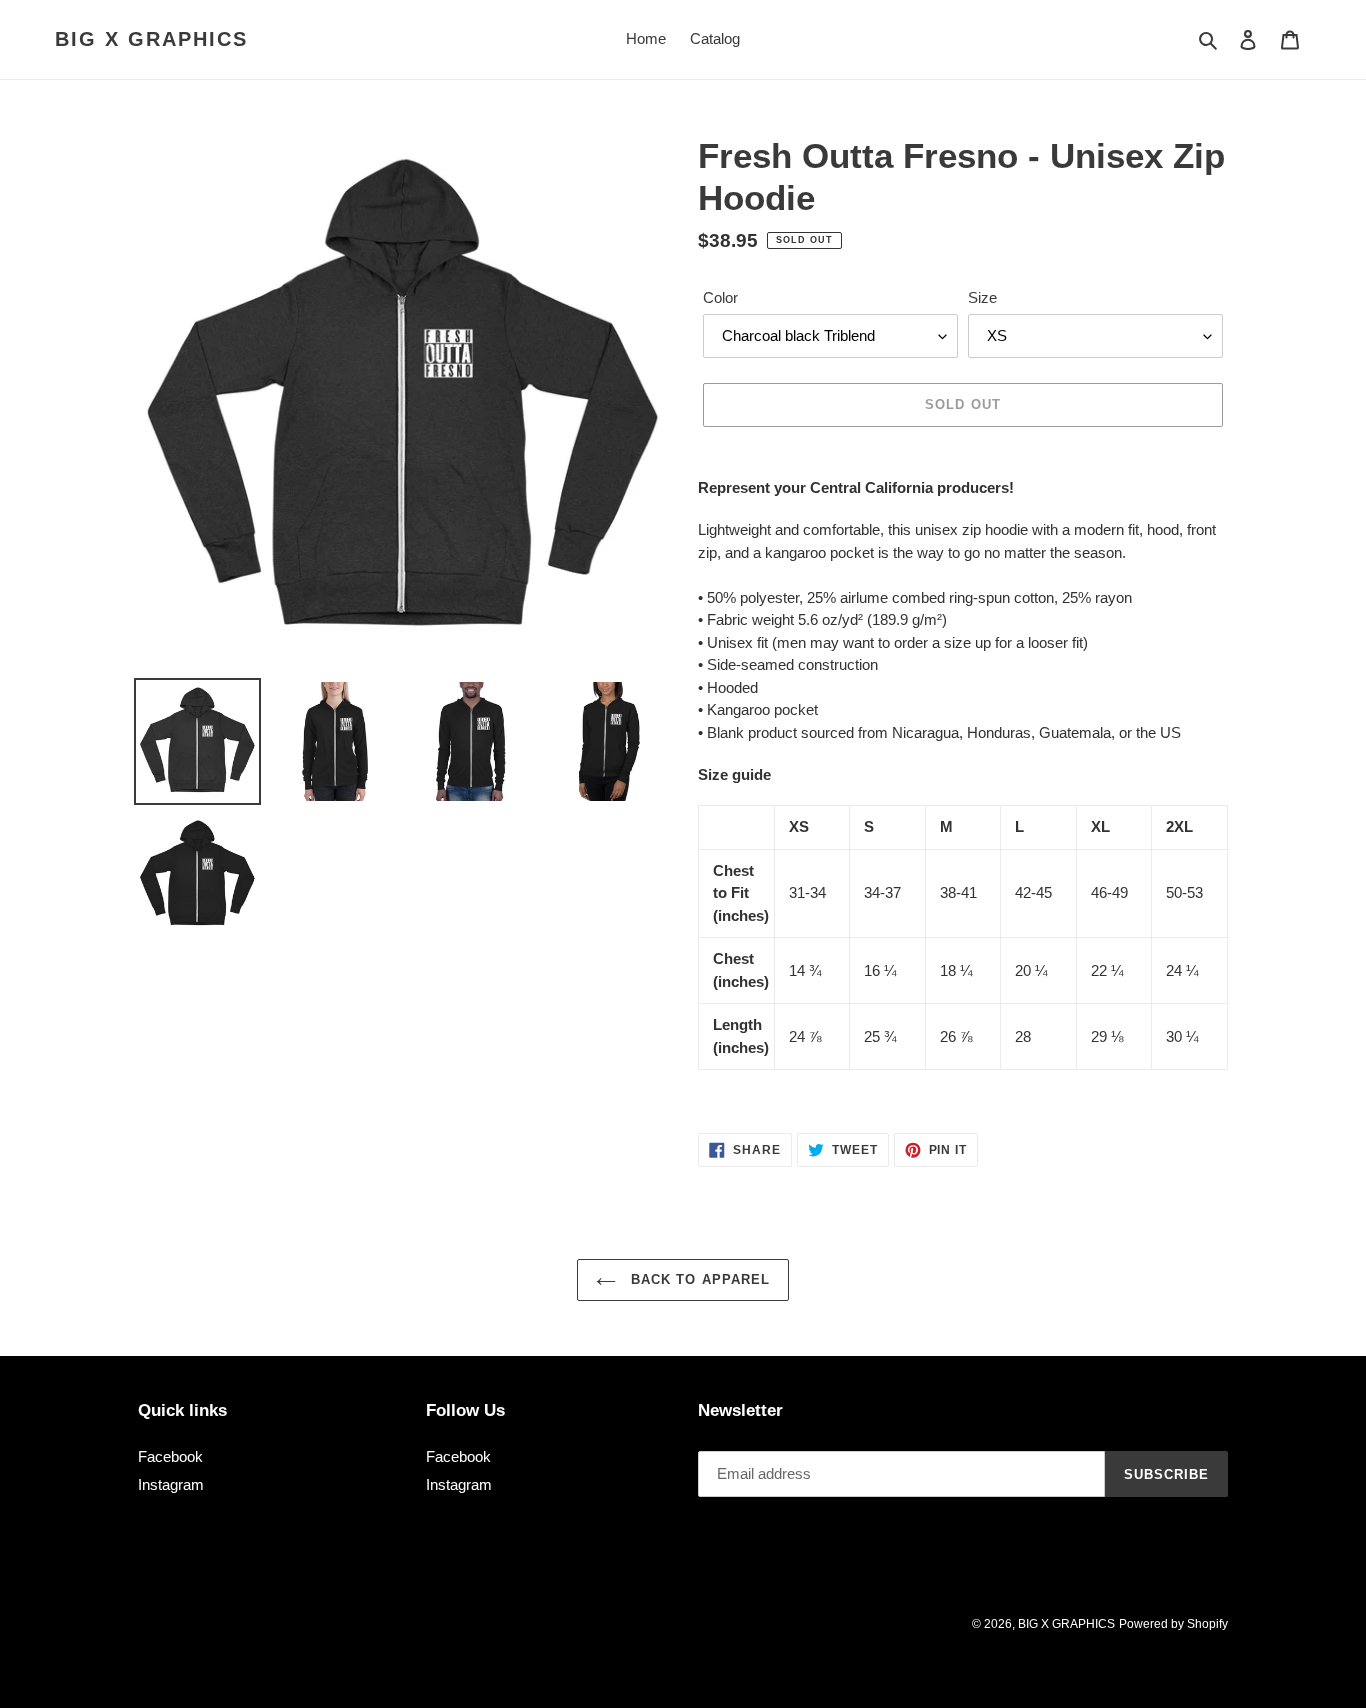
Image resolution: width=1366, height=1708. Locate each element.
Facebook (170, 1456)
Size (982, 297)
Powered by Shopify (1173, 1624)
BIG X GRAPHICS (151, 39)
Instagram (171, 1484)
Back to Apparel (698, 1279)
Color (720, 297)
